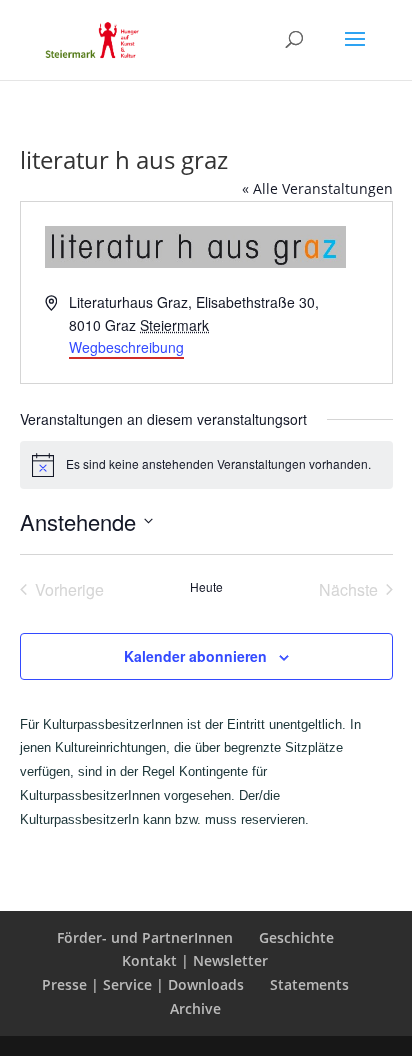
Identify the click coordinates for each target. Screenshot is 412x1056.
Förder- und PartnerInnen (145, 937)
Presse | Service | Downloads (143, 984)
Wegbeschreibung (126, 347)
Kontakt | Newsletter (195, 960)
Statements (309, 984)
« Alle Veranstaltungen (317, 188)
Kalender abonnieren (195, 656)
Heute (206, 587)
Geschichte (296, 937)
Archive (195, 1008)
